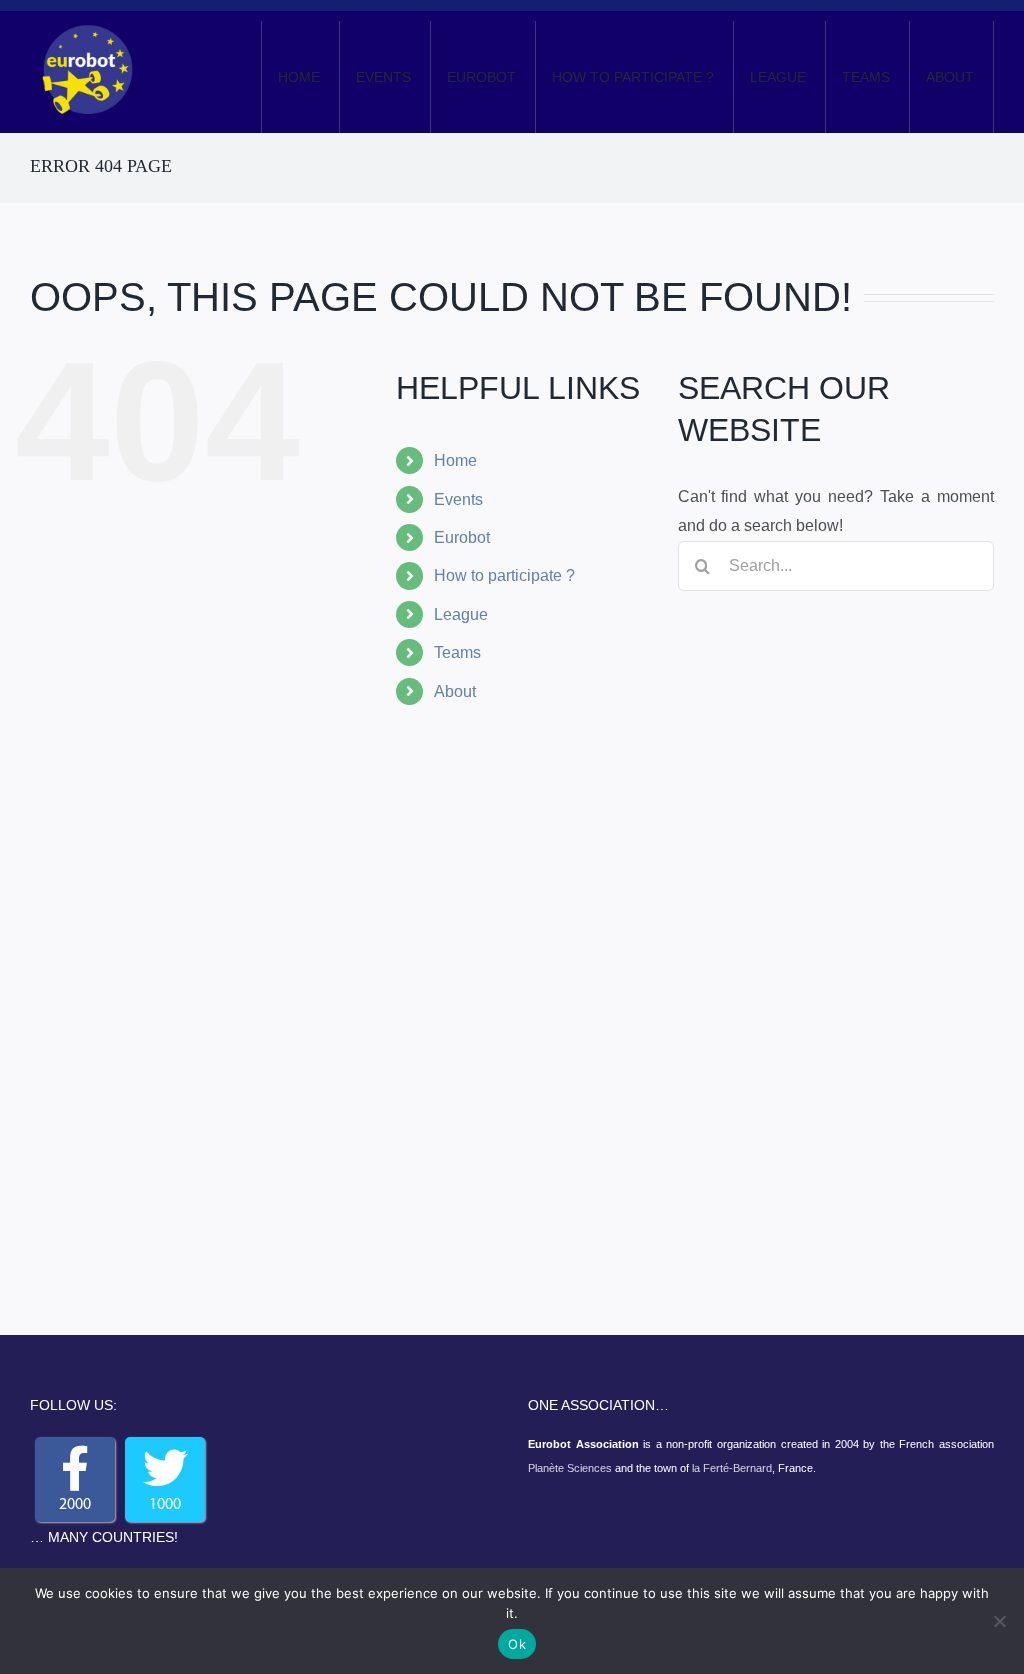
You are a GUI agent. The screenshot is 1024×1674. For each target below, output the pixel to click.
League (461, 614)
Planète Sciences (570, 1468)
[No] (999, 1621)
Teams (457, 652)
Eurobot (462, 537)
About (455, 691)
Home (455, 460)
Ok (517, 1644)
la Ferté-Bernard (732, 1468)
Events (458, 499)
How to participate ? (504, 575)
